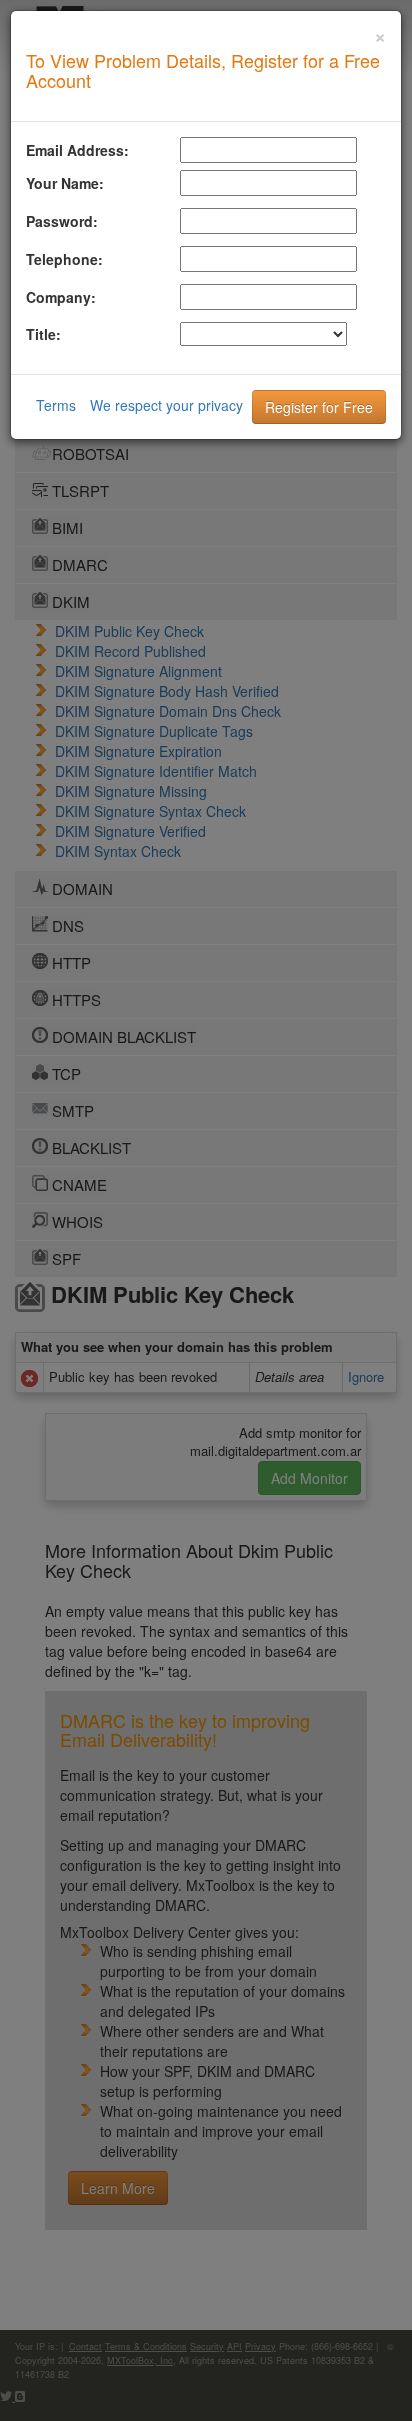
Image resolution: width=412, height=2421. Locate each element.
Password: (62, 221)
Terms (56, 405)
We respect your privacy (166, 405)
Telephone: (64, 259)
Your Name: (65, 183)
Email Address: (77, 150)
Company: (61, 297)
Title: (43, 334)
